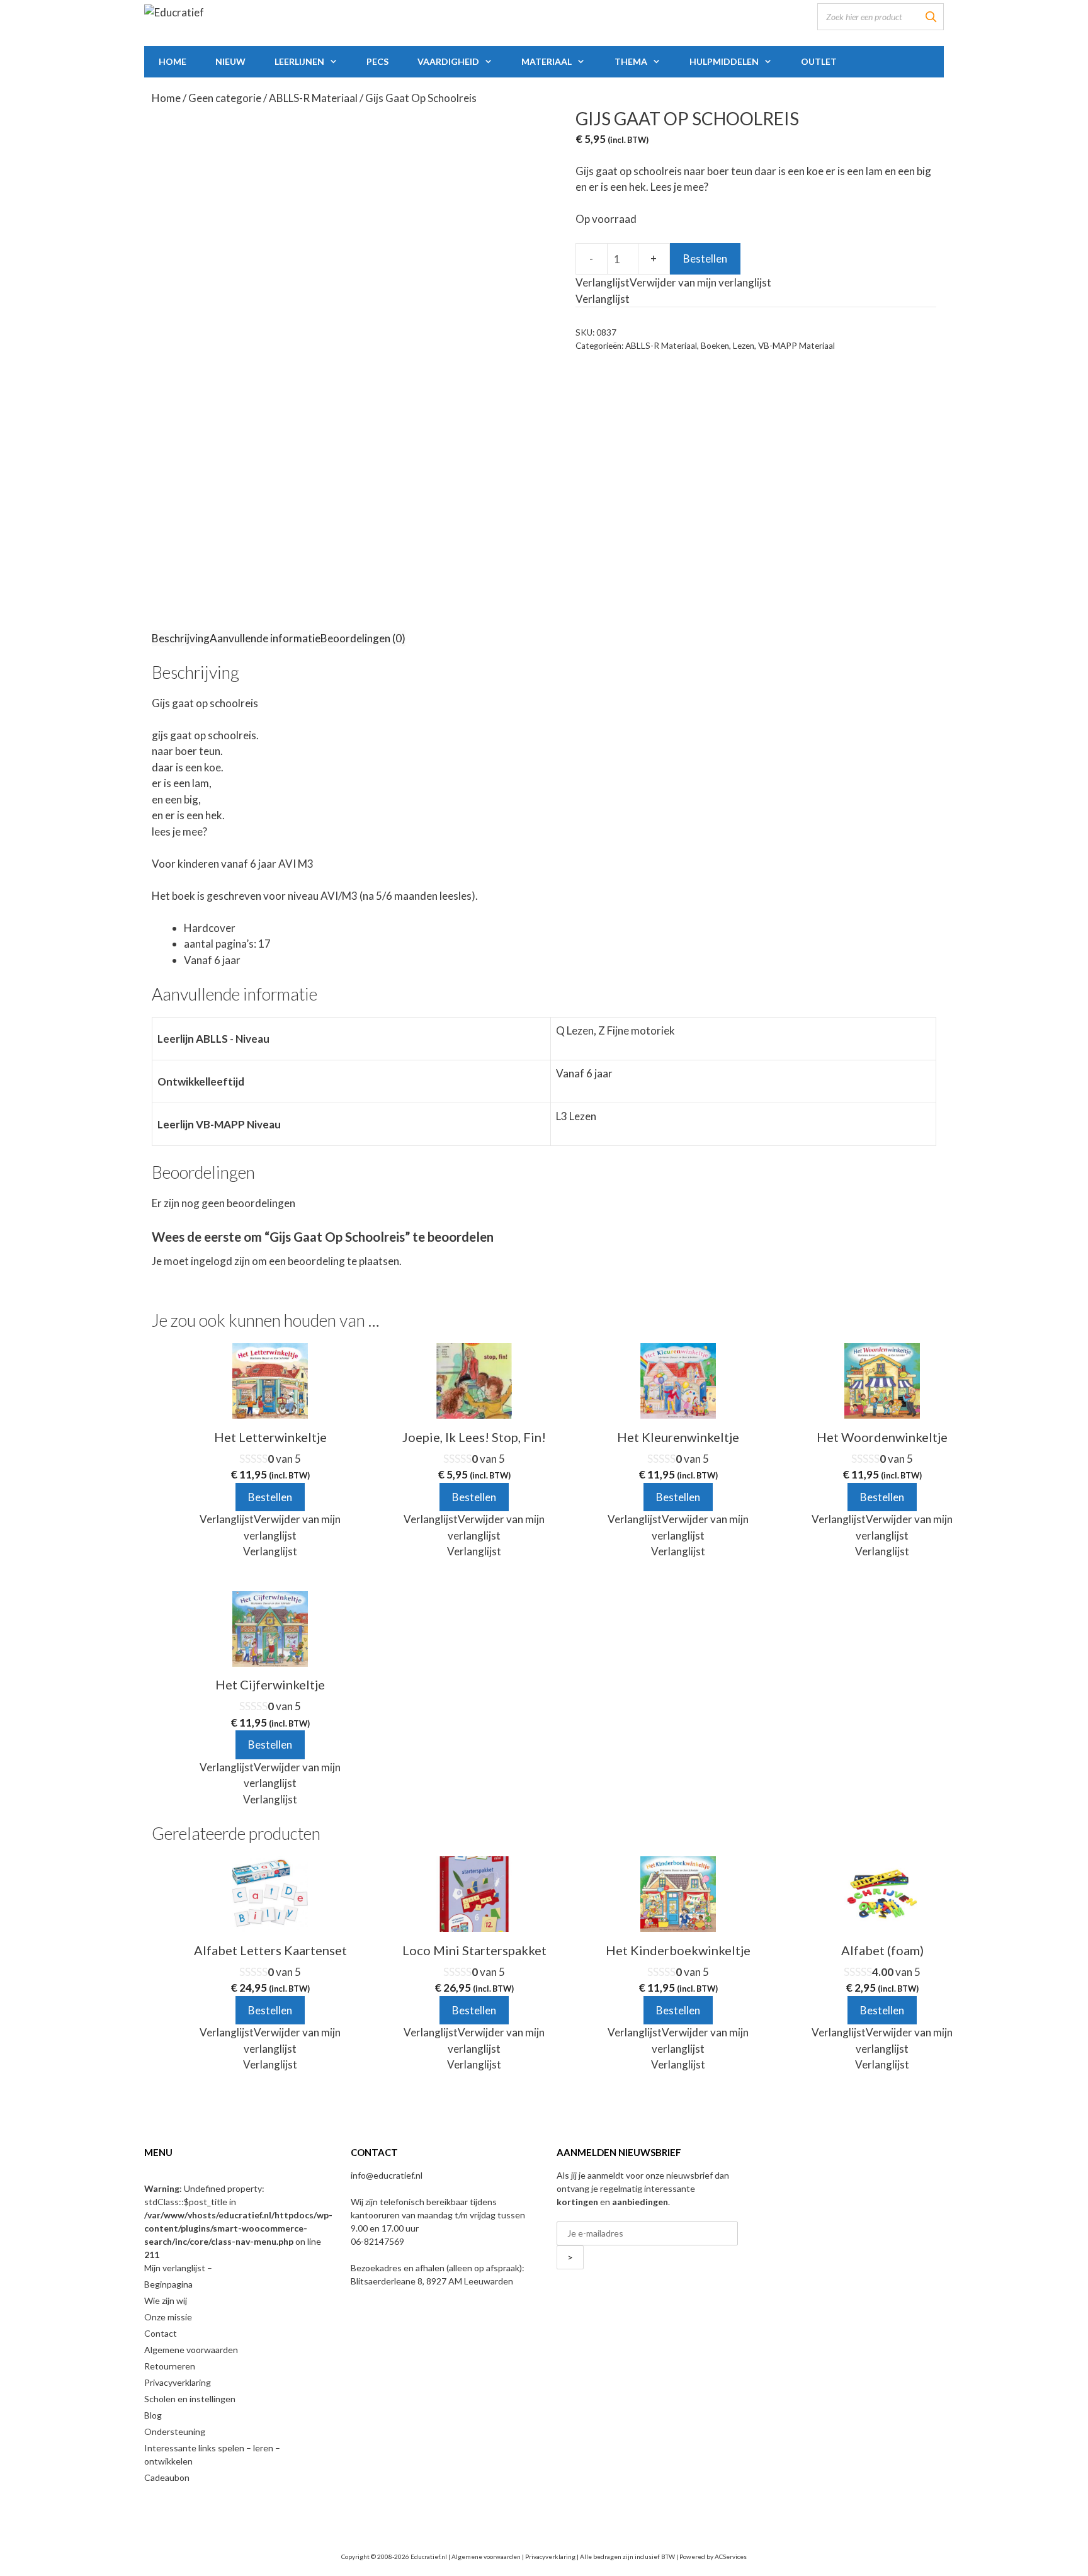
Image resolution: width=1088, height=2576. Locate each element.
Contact (161, 2333)
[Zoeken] (931, 17)
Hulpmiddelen (724, 61)
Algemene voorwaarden (191, 2350)
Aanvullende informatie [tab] (265, 638)
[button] (673, 282)
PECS (377, 61)
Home (173, 61)
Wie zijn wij (166, 2301)
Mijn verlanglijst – (178, 2268)
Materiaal (547, 61)
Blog (153, 2415)
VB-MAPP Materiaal (796, 346)
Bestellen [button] (270, 1497)
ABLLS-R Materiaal (313, 98)
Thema (631, 61)
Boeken (715, 346)
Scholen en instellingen (190, 2399)
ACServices (731, 2556)
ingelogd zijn (220, 1261)
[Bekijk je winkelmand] (926, 62)
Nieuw (230, 61)
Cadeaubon (167, 2477)
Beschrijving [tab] (181, 638)
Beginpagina (168, 2284)
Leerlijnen (299, 61)
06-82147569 (377, 2241)
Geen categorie (225, 98)
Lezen (744, 346)
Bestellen (705, 258)
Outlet (819, 61)
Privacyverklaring (178, 2382)
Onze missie (168, 2317)
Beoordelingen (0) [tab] (363, 638)
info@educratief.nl (387, 2175)
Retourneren (170, 2366)
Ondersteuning (175, 2431)
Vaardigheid (448, 61)
